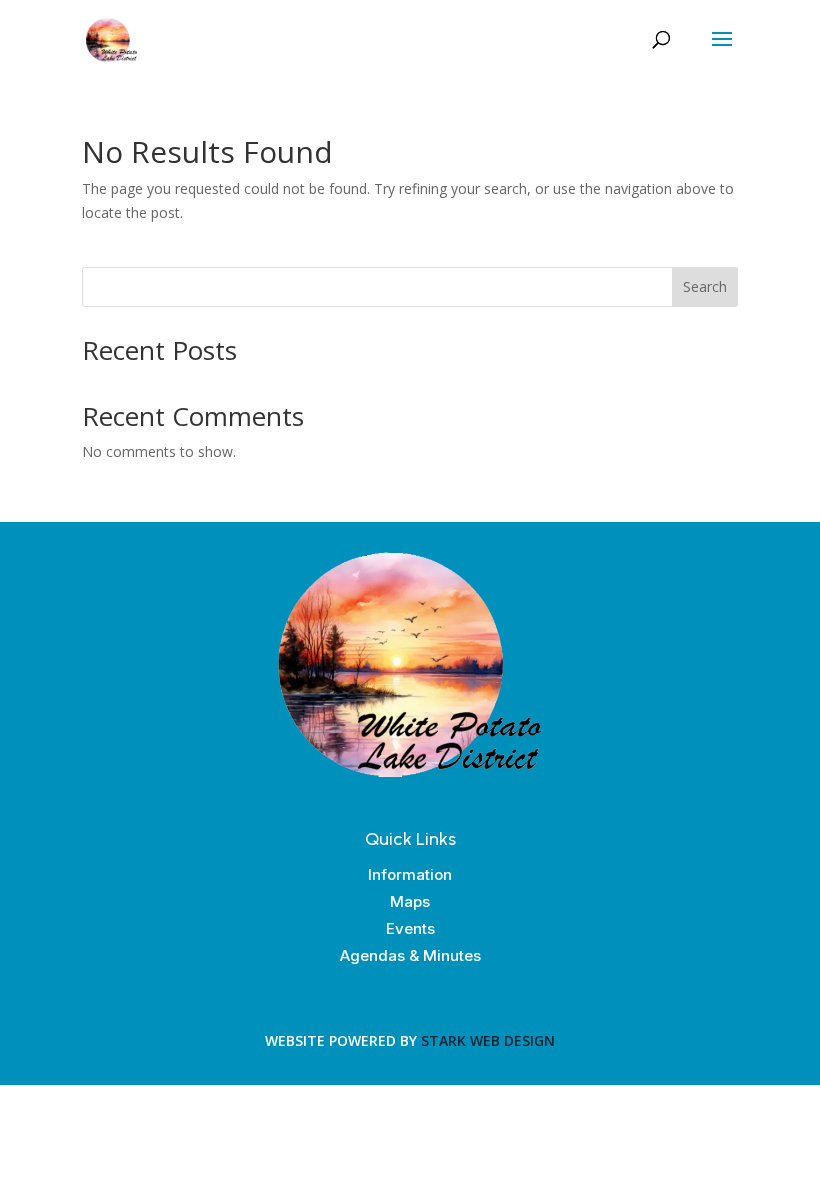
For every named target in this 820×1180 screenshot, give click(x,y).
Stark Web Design (488, 1040)
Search (705, 286)
